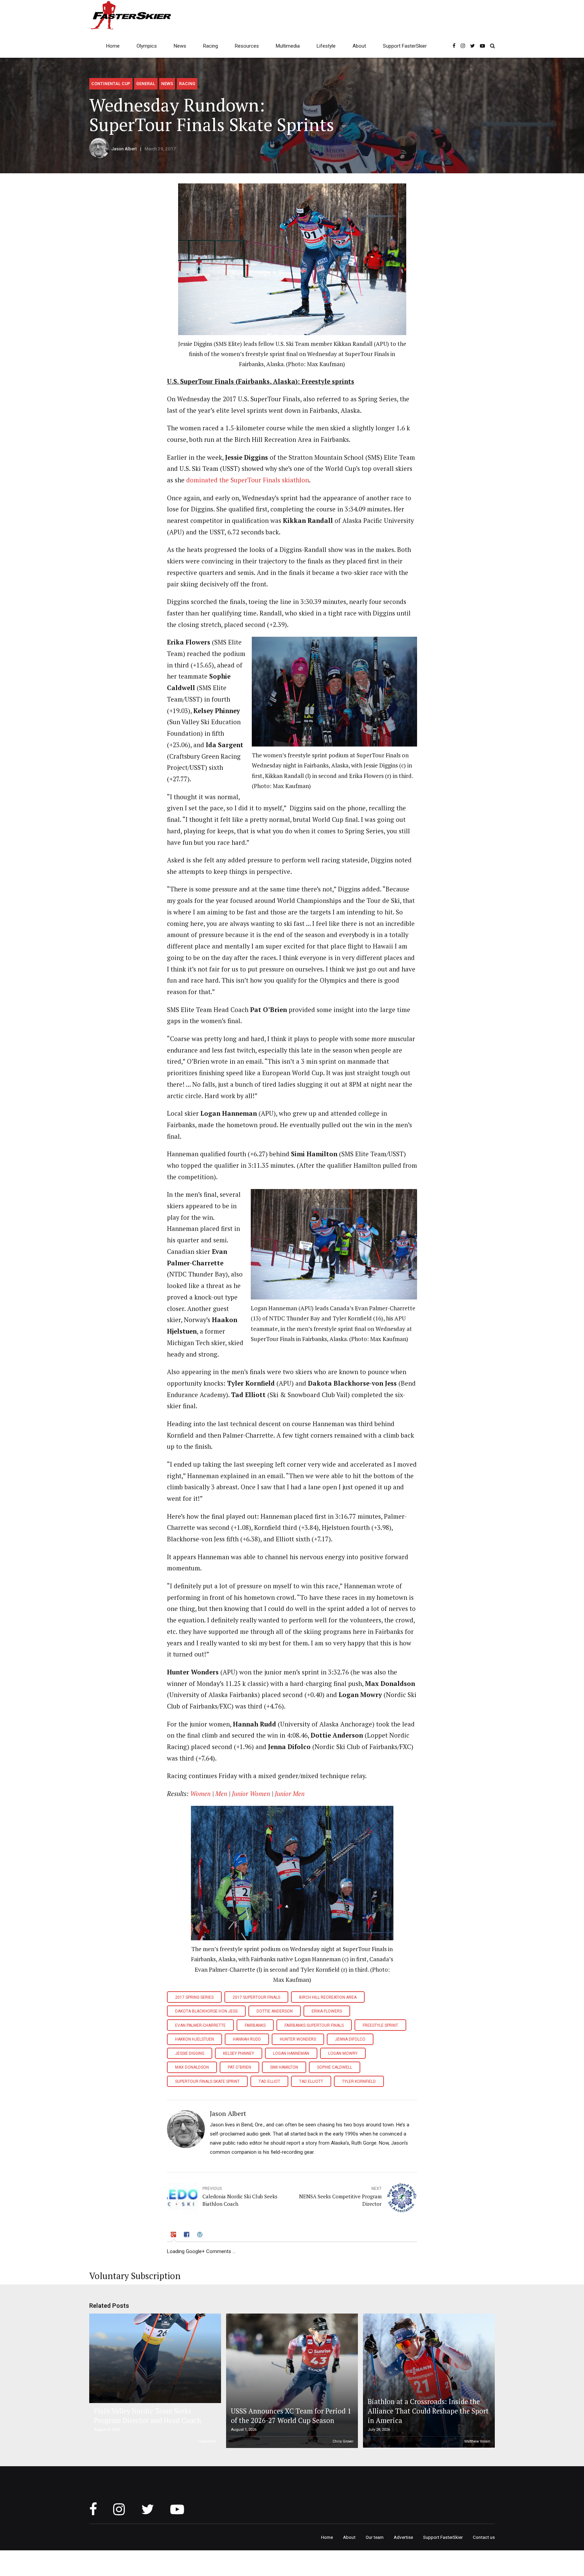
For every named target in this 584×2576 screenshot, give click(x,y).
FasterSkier (207, 2441)
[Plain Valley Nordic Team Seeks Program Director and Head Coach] (154, 2358)
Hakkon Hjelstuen (194, 2039)
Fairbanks (255, 2025)
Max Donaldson (192, 2067)
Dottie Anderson (275, 2011)
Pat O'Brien (239, 2067)
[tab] (174, 2236)
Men (222, 1794)
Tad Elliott (311, 2081)
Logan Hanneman (291, 2053)
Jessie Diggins (190, 2053)
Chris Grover (343, 2441)
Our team (375, 2537)
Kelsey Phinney (239, 2053)
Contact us (484, 2537)
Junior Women (251, 1794)
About (359, 46)
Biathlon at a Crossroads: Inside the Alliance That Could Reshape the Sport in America (428, 2411)
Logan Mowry (343, 2053)
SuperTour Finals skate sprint (207, 2081)
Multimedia (288, 46)
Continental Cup (111, 84)
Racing (211, 46)
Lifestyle (326, 46)
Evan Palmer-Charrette (200, 2025)
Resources (247, 46)
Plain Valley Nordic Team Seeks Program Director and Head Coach (148, 2416)
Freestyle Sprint (380, 2025)
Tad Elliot (269, 2081)
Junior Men (290, 1794)
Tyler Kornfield (359, 2081)
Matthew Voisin (477, 2441)
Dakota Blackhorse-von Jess (206, 2011)
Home (113, 46)
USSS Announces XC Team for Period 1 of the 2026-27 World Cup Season (291, 2416)
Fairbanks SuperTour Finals (314, 2025)
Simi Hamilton (284, 2067)
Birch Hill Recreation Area (328, 1997)
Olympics (147, 46)
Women (200, 1794)
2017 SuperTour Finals (256, 1997)
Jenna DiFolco (350, 2039)
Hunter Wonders (298, 2039)
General (146, 84)
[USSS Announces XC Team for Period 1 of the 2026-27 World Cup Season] (291, 2381)
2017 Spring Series (194, 1997)
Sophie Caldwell (335, 2067)
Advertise (403, 2537)
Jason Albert (124, 149)
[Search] (492, 46)
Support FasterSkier (405, 46)
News (180, 46)
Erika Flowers (327, 2011)
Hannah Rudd (247, 2039)
